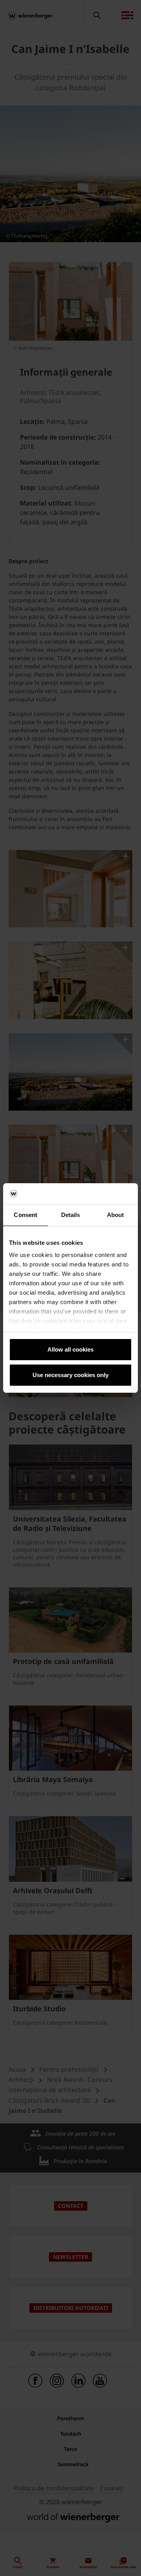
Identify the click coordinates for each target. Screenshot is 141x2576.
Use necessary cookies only (70, 1375)
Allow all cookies (70, 1349)
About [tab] (116, 1215)
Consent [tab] (25, 1215)
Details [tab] (71, 1215)
